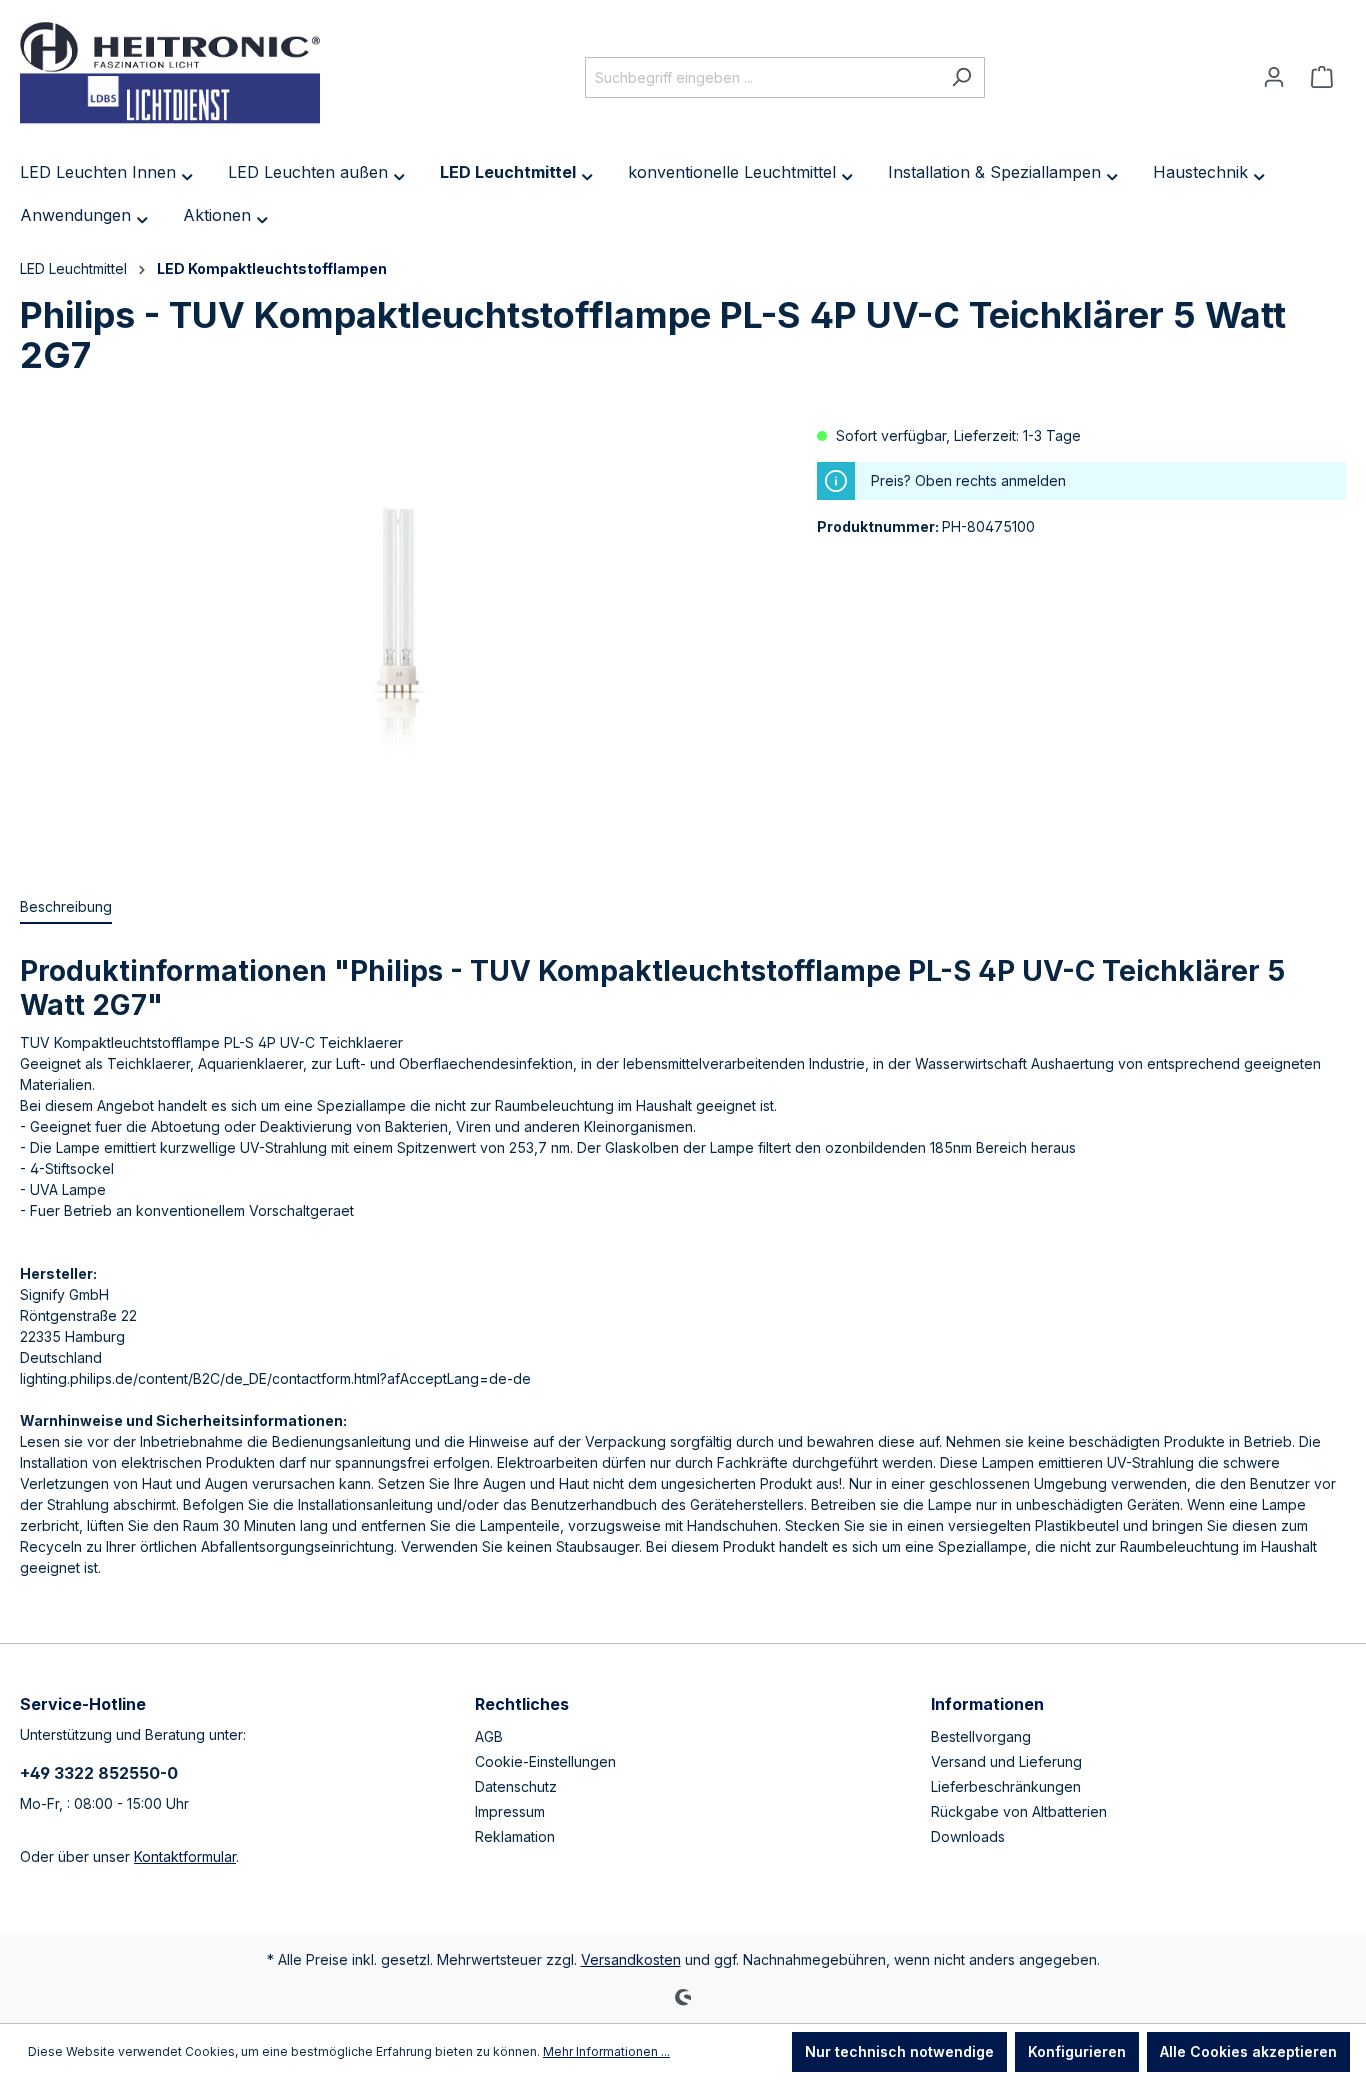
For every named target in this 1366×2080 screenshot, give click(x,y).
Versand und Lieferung (1006, 1761)
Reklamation (515, 1836)
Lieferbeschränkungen (1006, 1786)
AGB (489, 1736)
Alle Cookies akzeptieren (1248, 2051)
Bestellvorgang (981, 1736)
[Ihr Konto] (1274, 77)
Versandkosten (631, 1959)
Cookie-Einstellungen (545, 1761)
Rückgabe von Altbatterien (1019, 1811)
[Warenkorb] (1322, 77)
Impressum (510, 1811)
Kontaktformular (185, 1856)
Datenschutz (516, 1786)
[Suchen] (961, 77)
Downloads (968, 1836)
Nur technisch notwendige (899, 2051)
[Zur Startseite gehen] (170, 73)
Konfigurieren (1077, 2051)
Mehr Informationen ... (606, 2051)
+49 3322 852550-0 (99, 1773)
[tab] (66, 907)
